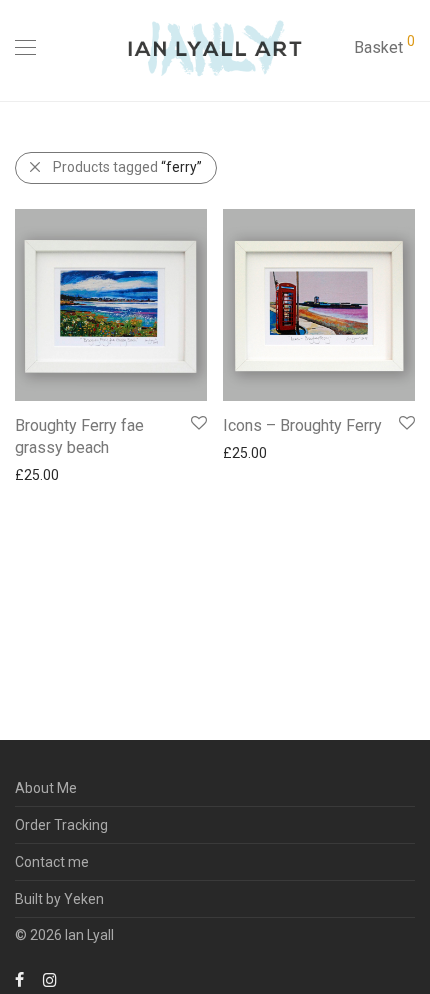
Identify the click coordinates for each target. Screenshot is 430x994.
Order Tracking (61, 825)
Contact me (52, 862)
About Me (46, 788)
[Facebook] (19, 979)
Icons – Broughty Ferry (302, 425)
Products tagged (127, 167)
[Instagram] (50, 979)
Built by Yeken (59, 899)
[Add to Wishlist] (197, 423)
